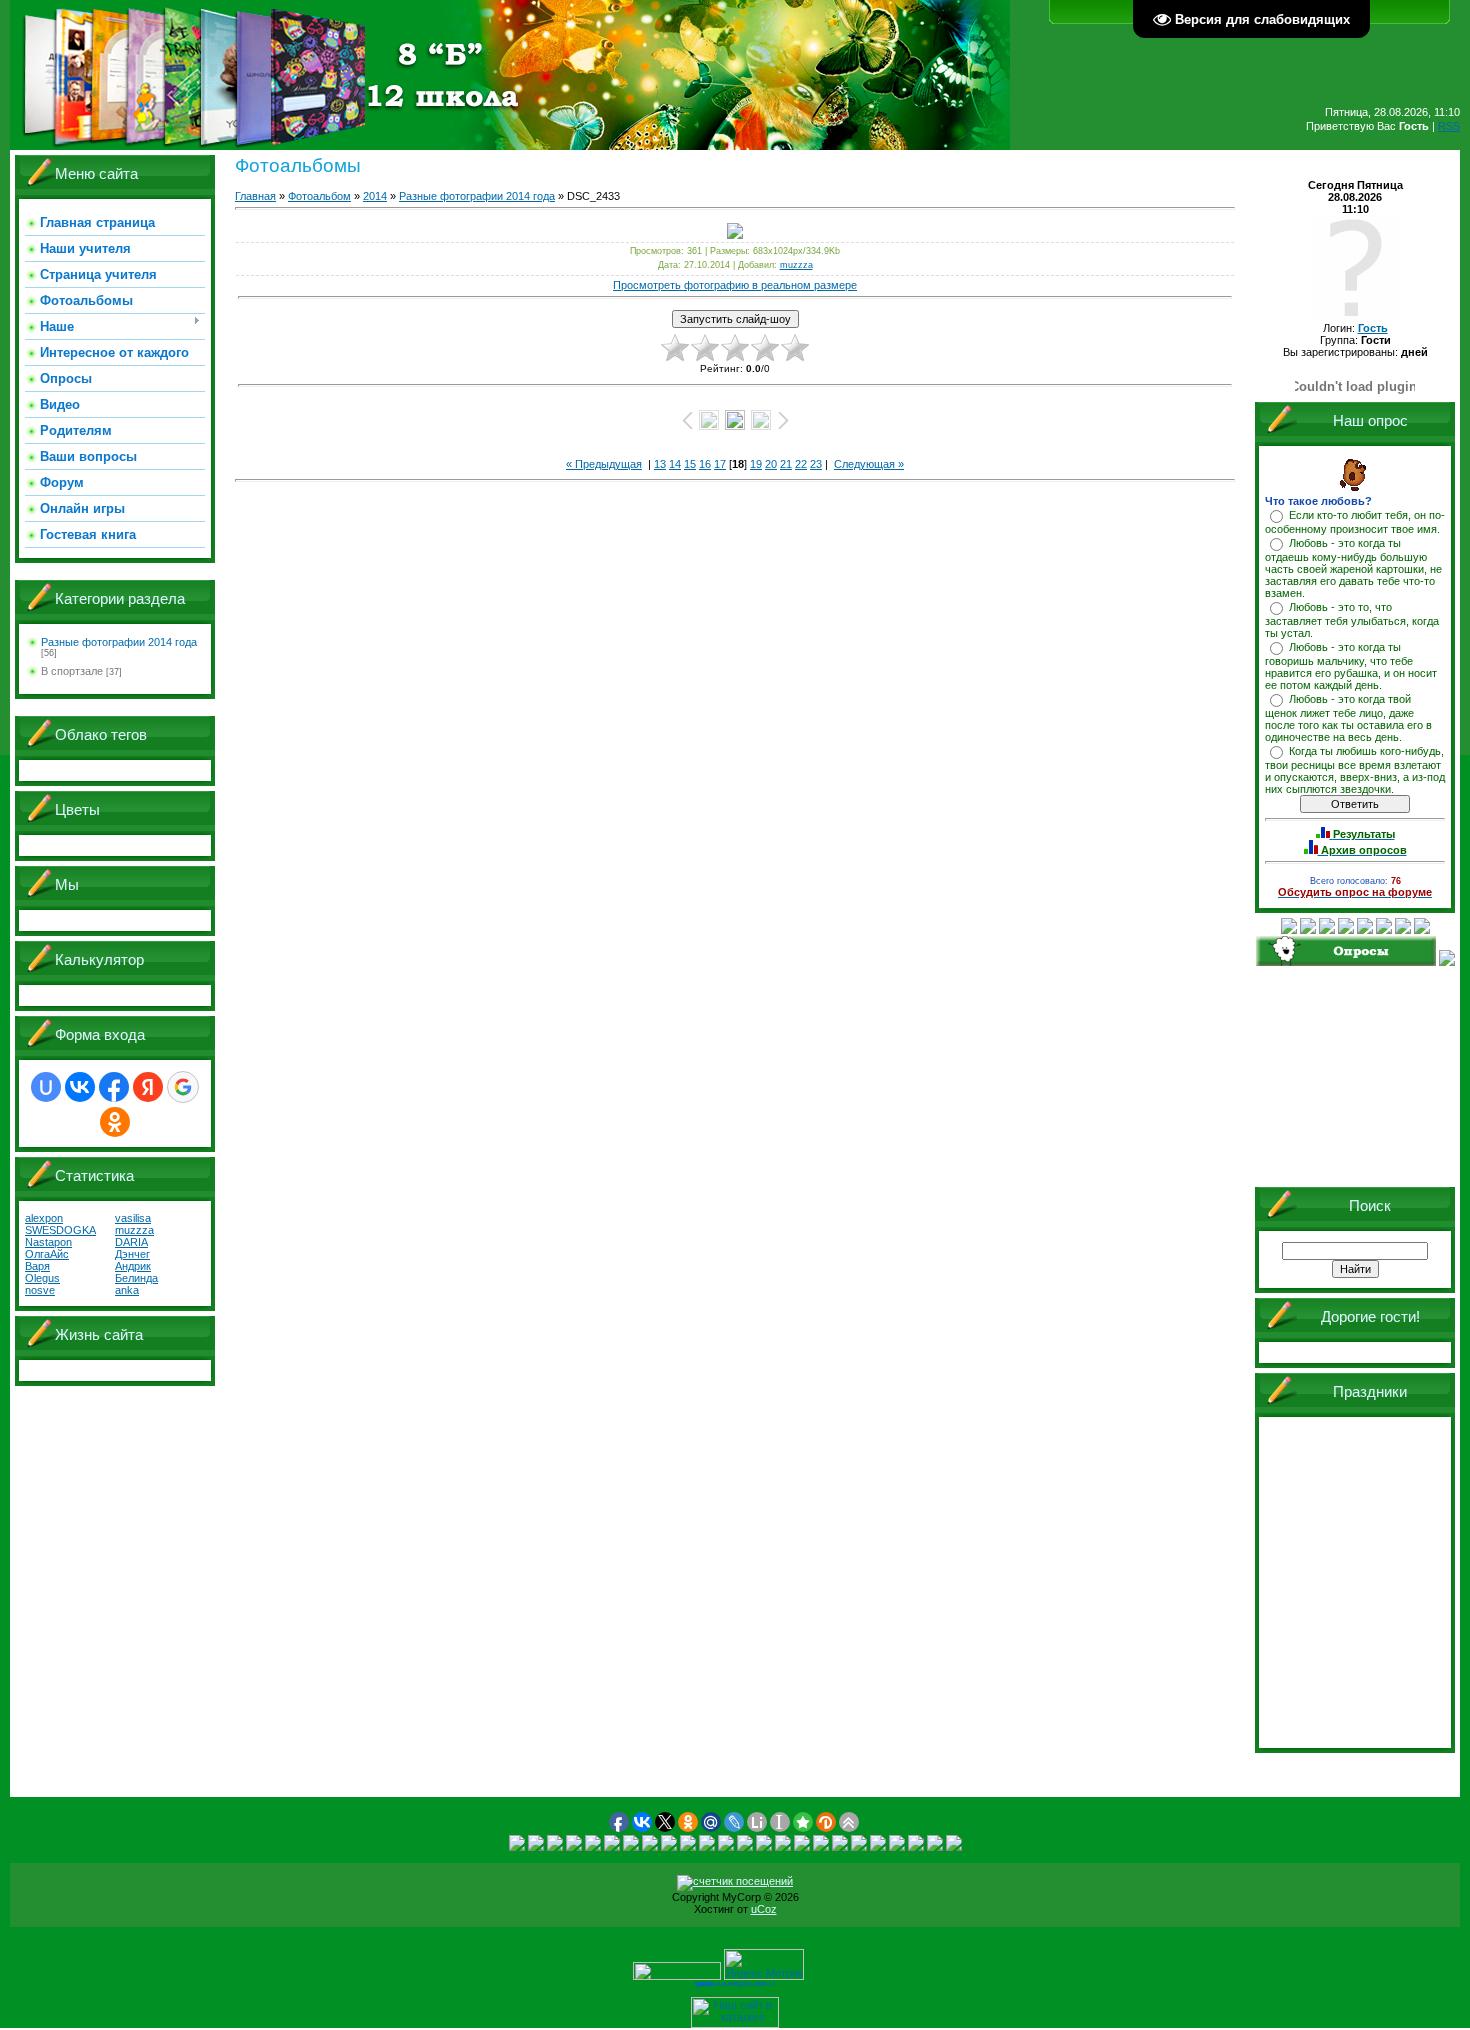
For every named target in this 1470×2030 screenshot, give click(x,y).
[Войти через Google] (183, 1087)
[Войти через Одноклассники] (115, 1122)
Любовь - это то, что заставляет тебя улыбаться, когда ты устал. (1352, 620)
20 (771, 464)
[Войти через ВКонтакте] (80, 1087)
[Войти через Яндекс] (148, 1087)
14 (675, 464)
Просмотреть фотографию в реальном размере (735, 285)
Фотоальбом (319, 196)
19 (756, 464)
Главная (255, 196)
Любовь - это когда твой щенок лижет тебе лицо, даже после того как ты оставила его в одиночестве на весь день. (1348, 718)
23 (816, 464)
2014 (375, 196)
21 (786, 464)
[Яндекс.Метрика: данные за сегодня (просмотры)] (764, 1964)
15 (690, 464)
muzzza (796, 265)
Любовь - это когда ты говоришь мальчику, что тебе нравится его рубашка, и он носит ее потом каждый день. (1351, 666)
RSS (1449, 126)
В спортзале (72, 671)
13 (660, 464)
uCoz (764, 1909)
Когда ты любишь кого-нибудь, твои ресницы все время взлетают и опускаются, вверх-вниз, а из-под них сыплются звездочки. (1355, 770)
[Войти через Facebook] (114, 1087)
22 (801, 464)
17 (720, 464)
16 (705, 464)
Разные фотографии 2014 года (119, 642)
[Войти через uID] (46, 1087)
